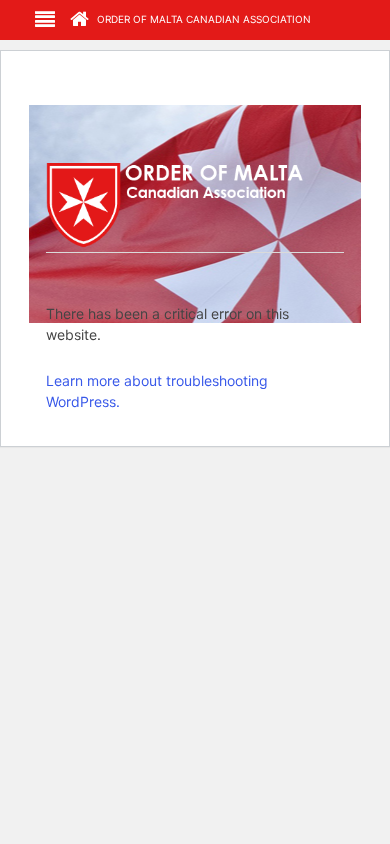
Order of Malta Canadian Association (202, 19)
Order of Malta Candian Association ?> (195, 204)
